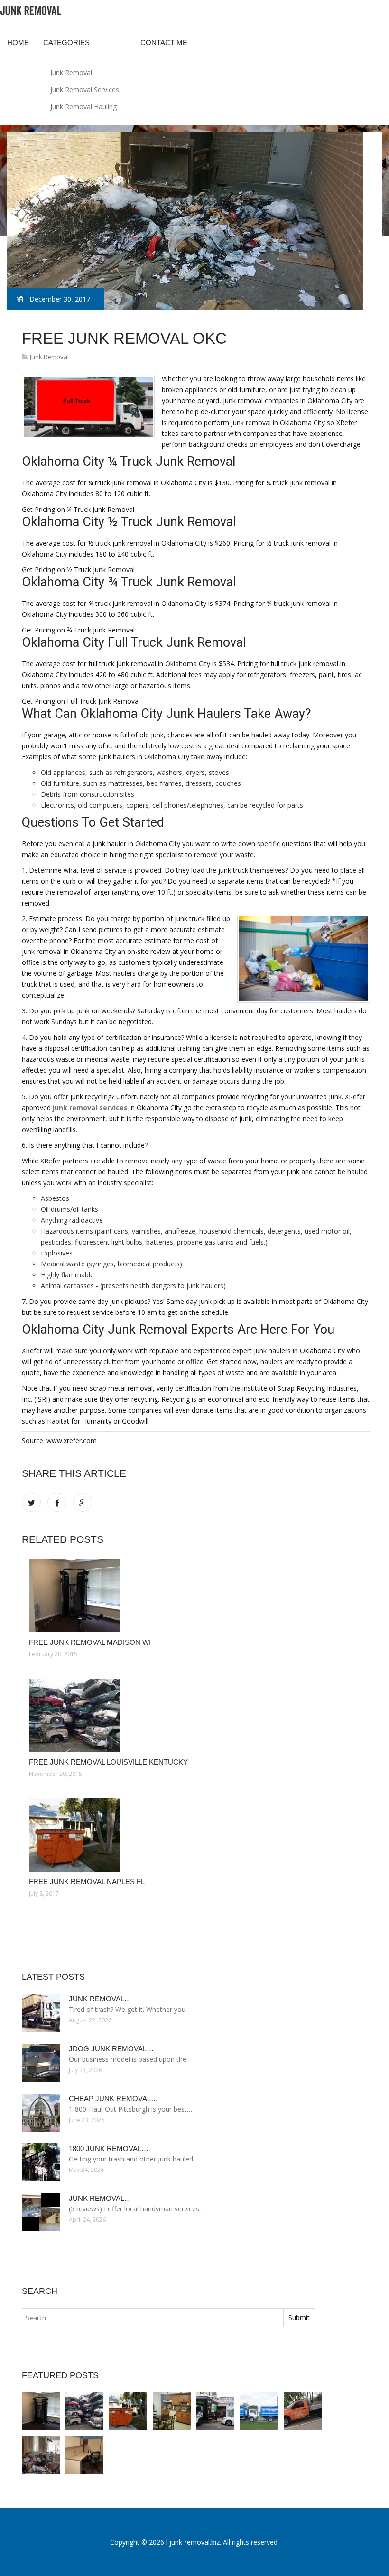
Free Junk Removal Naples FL (87, 1882)
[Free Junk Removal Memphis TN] (259, 2411)
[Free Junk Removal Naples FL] (196, 1835)
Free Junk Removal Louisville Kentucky (108, 1762)
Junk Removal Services (85, 90)
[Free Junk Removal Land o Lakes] (303, 2411)
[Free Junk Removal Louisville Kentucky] (196, 1715)
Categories (66, 42)
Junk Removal (71, 72)
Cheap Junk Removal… (113, 2099)
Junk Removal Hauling (83, 107)
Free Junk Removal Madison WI (90, 1642)
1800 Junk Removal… (109, 2148)
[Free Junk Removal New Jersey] (172, 2411)
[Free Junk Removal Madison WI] (196, 1596)
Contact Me (164, 42)
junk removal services (90, 1108)
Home (18, 42)
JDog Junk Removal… (111, 2049)
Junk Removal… (100, 1999)
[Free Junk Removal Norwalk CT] (41, 2455)
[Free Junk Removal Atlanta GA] (84, 2455)
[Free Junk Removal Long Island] (215, 2411)
